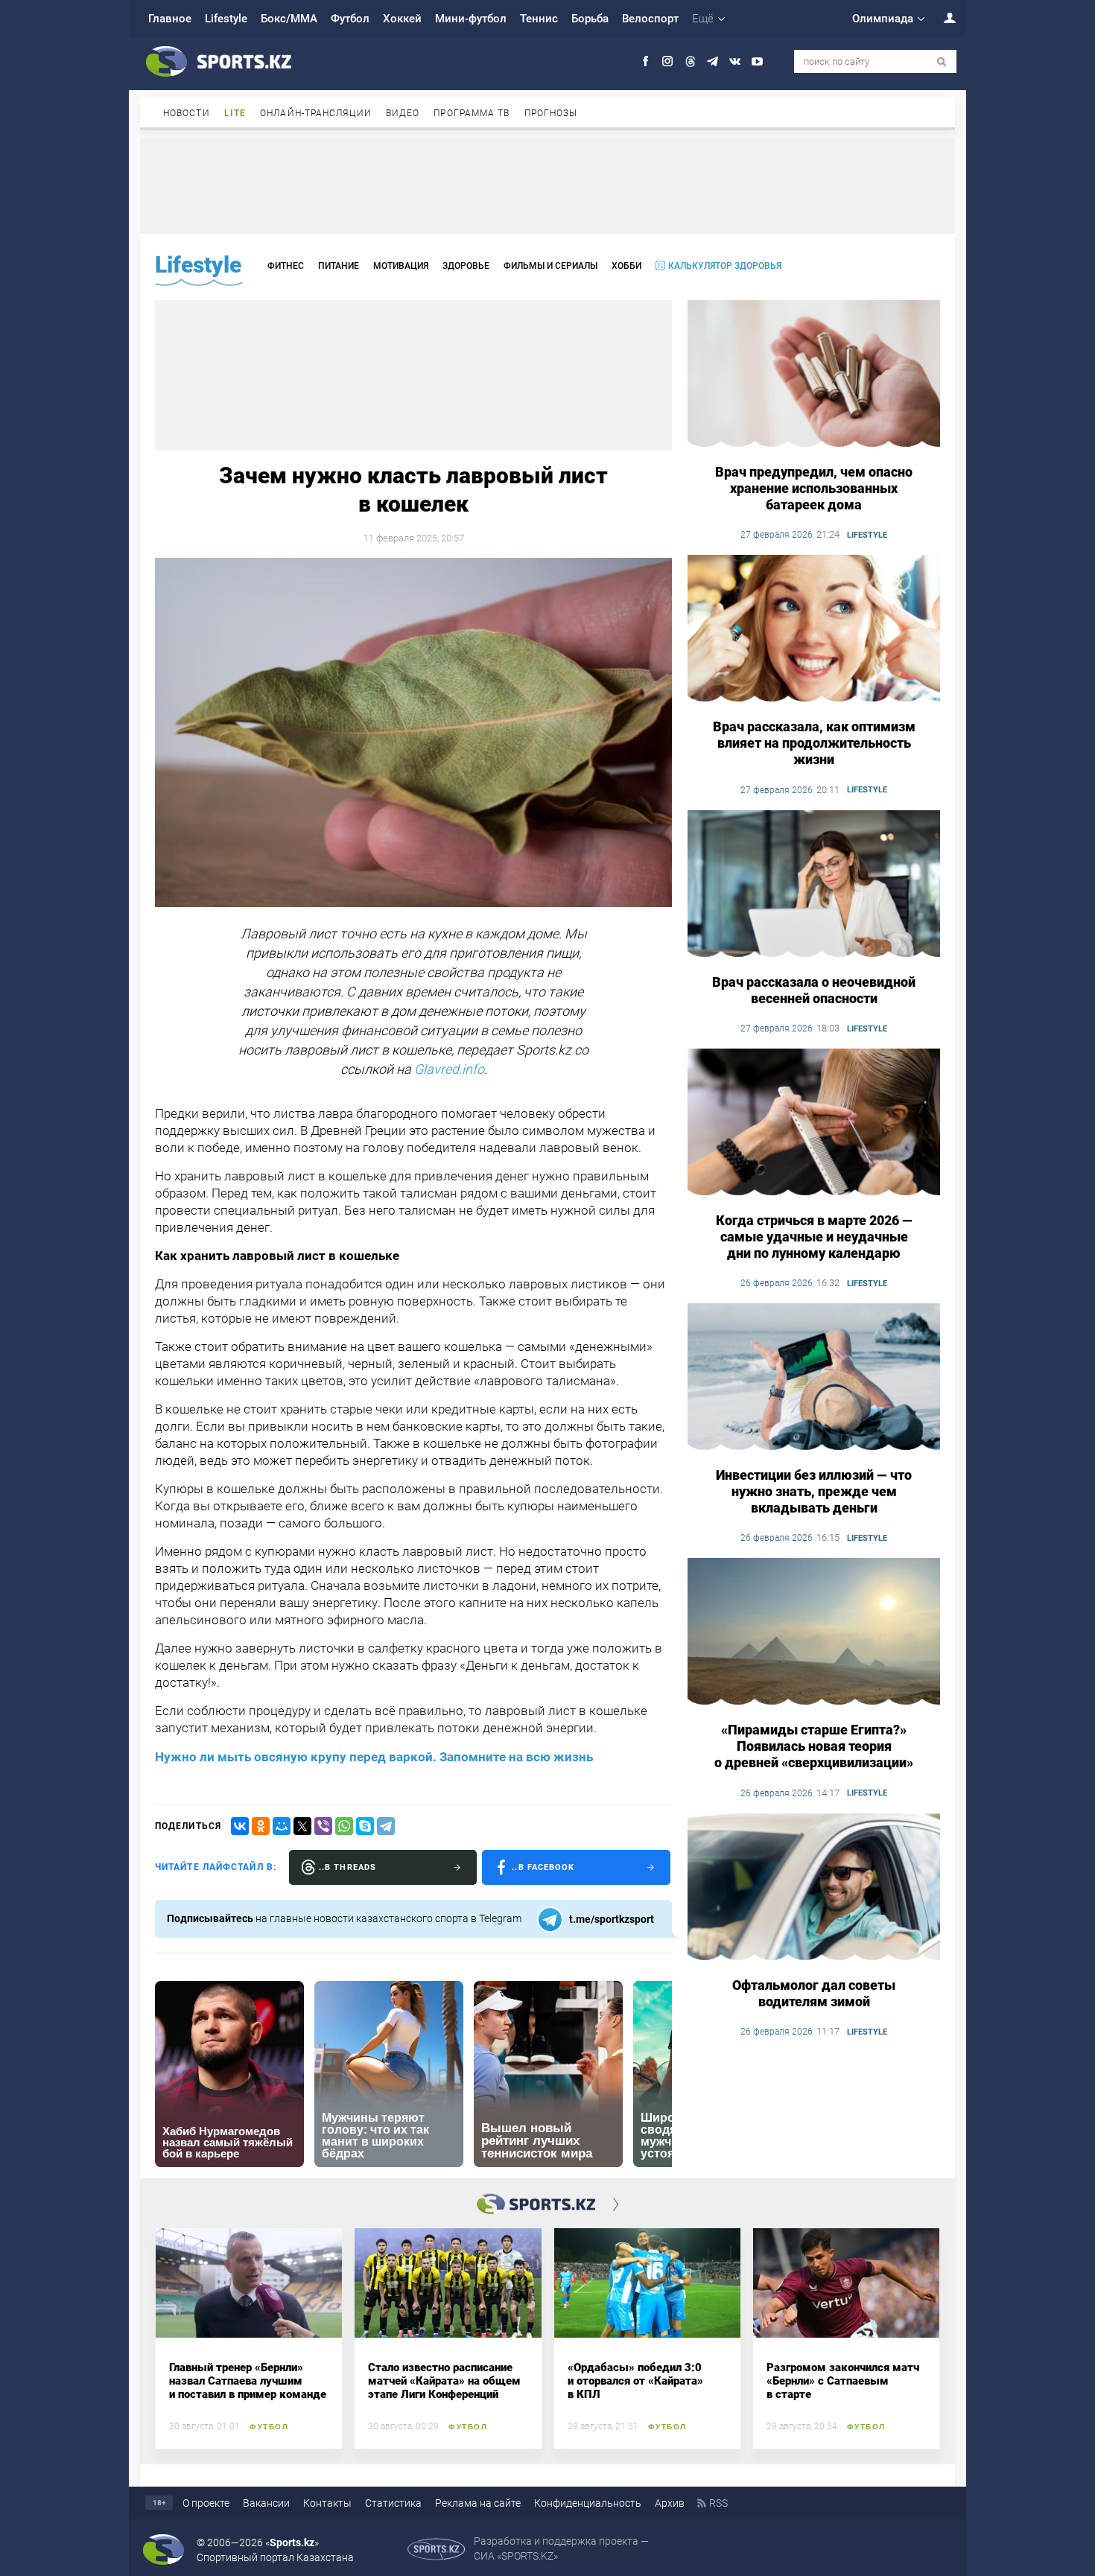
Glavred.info (449, 1069)
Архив (670, 2503)
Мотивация (401, 266)
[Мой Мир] (282, 1826)
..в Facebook (543, 1867)
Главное (170, 19)
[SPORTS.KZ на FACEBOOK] (645, 61)
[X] (302, 1826)
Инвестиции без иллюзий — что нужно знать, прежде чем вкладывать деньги (814, 1491)
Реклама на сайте (478, 2503)
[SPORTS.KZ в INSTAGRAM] (668, 61)
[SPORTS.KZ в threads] (690, 61)
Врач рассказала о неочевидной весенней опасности (814, 990)
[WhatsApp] (344, 1826)
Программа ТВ (472, 113)
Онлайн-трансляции (316, 113)
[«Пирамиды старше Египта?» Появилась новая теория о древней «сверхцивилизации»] (814, 1632)
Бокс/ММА (289, 19)
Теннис (539, 19)
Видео (403, 113)
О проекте (206, 2503)
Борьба (590, 19)
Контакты (327, 2503)
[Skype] (365, 1826)
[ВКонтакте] (240, 1826)
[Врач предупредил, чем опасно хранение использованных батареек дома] (814, 375)
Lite (235, 113)
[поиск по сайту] (942, 62)
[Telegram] (386, 1826)
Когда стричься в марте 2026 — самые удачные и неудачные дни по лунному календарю (814, 1237)
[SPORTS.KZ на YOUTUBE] (757, 61)
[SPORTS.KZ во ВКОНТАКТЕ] (735, 61)
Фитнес (286, 266)
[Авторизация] (942, 18)
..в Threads (347, 1867)
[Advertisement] (547, 185)
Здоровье (466, 266)
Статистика (393, 2503)
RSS (718, 2503)
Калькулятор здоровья (725, 266)
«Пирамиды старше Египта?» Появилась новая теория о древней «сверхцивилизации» (814, 1746)
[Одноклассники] (261, 1826)
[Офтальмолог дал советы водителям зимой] (814, 1888)
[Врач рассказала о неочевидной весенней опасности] (814, 885)
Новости (187, 113)
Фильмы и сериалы (550, 266)
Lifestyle (226, 19)
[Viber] (323, 1826)
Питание (339, 266)
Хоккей (402, 19)
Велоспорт (650, 19)
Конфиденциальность (588, 2503)
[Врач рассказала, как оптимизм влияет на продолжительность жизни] (814, 629)
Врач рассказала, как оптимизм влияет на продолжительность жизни (814, 743)
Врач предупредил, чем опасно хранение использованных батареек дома (814, 488)
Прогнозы (551, 113)
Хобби (626, 266)
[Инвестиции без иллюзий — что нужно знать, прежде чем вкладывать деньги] (814, 1378)
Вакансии (266, 2503)
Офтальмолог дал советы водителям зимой (814, 1993)
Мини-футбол (471, 19)
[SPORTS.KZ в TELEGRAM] (712, 61)
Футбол (350, 19)
